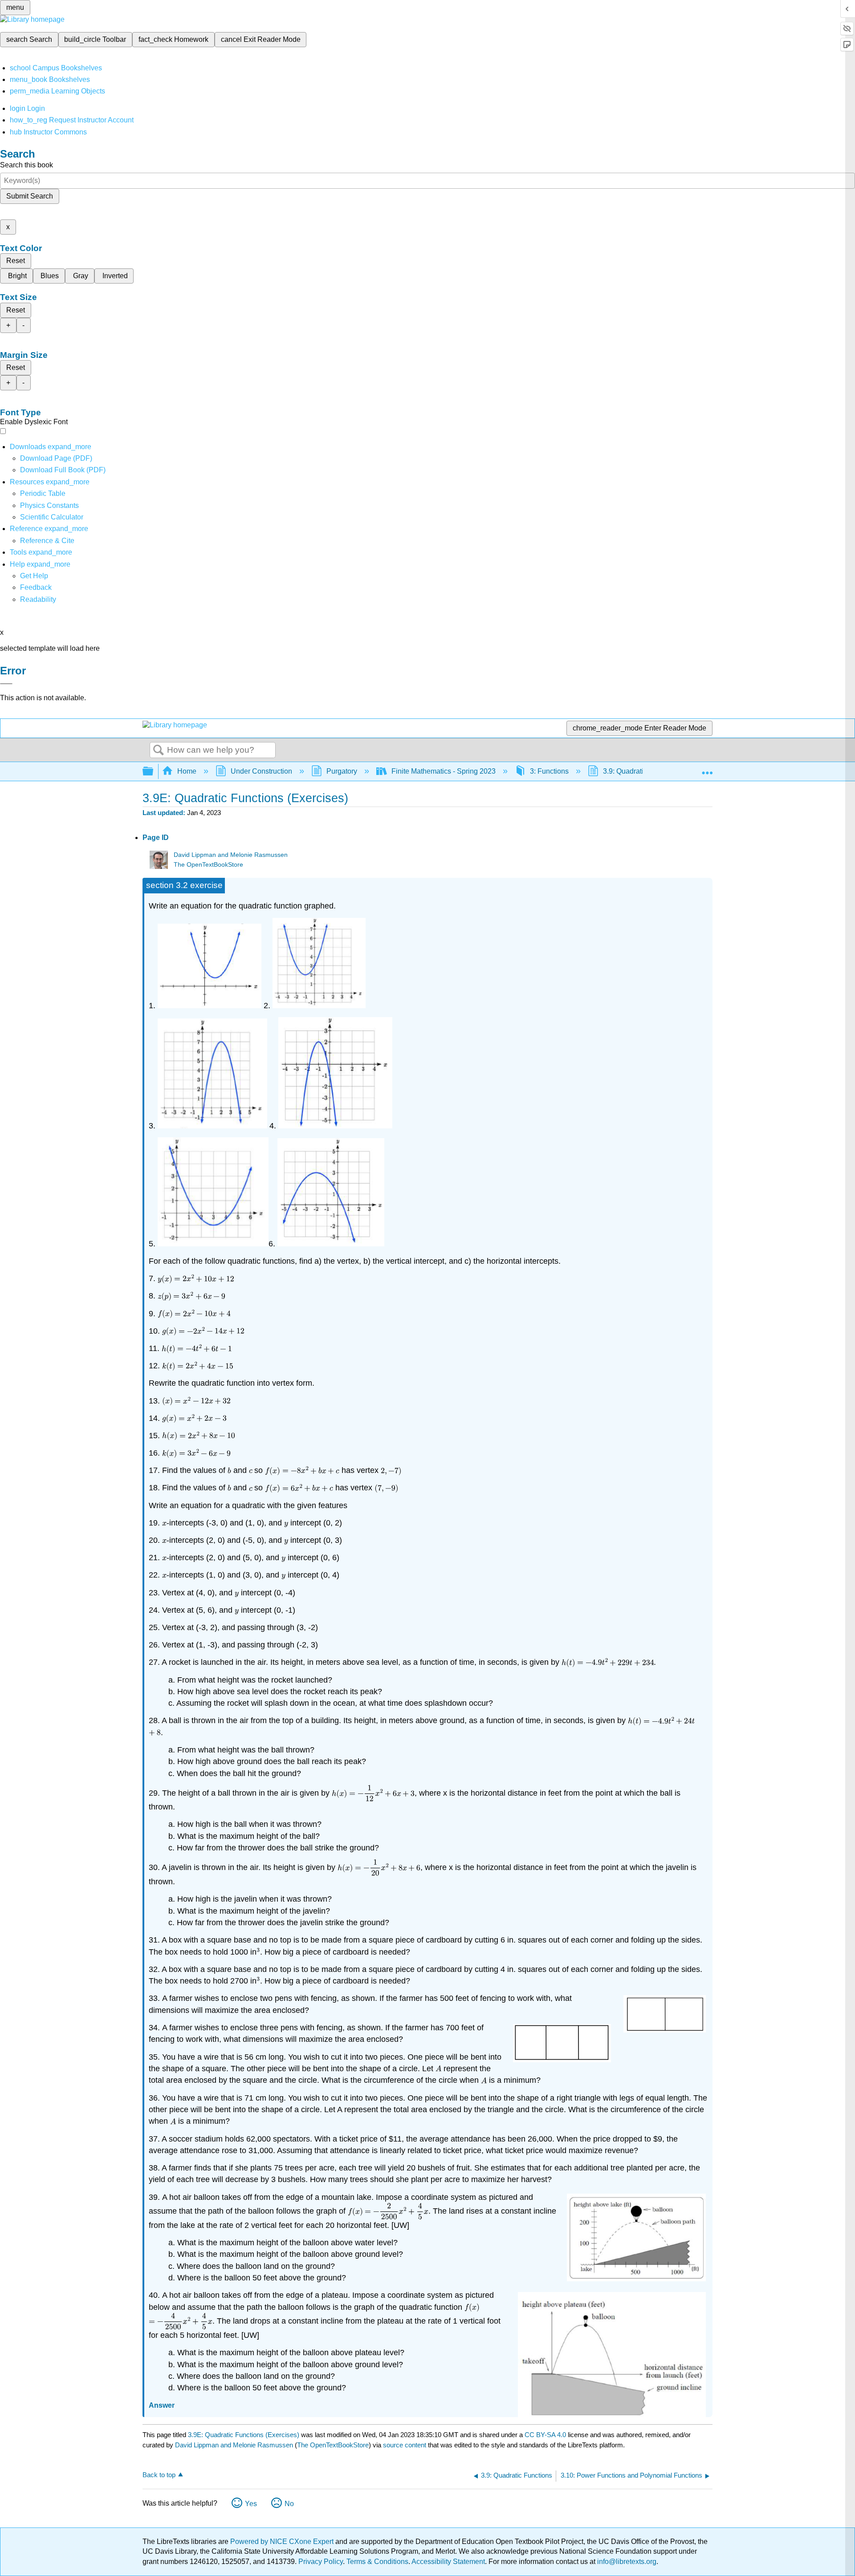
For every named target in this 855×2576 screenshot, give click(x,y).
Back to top (159, 2475)
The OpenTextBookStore (208, 865)
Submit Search (30, 196)
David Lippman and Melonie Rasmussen (231, 855)
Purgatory (342, 771)
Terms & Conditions (377, 2562)
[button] (36, 587)
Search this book (26, 165)
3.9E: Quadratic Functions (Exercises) (244, 2435)
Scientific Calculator (52, 517)
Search (159, 750)
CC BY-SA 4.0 (545, 2435)
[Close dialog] (6, 684)
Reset (16, 261)
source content (405, 2445)
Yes (251, 2504)
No (289, 2504)
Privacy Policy (321, 2562)
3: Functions (549, 771)
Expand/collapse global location (707, 769)
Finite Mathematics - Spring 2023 (444, 771)
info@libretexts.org (626, 2562)
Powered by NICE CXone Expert (283, 2542)
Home (187, 771)
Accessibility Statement (448, 2562)
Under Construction (261, 771)
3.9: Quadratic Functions (641, 771)
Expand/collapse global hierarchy (154, 772)
